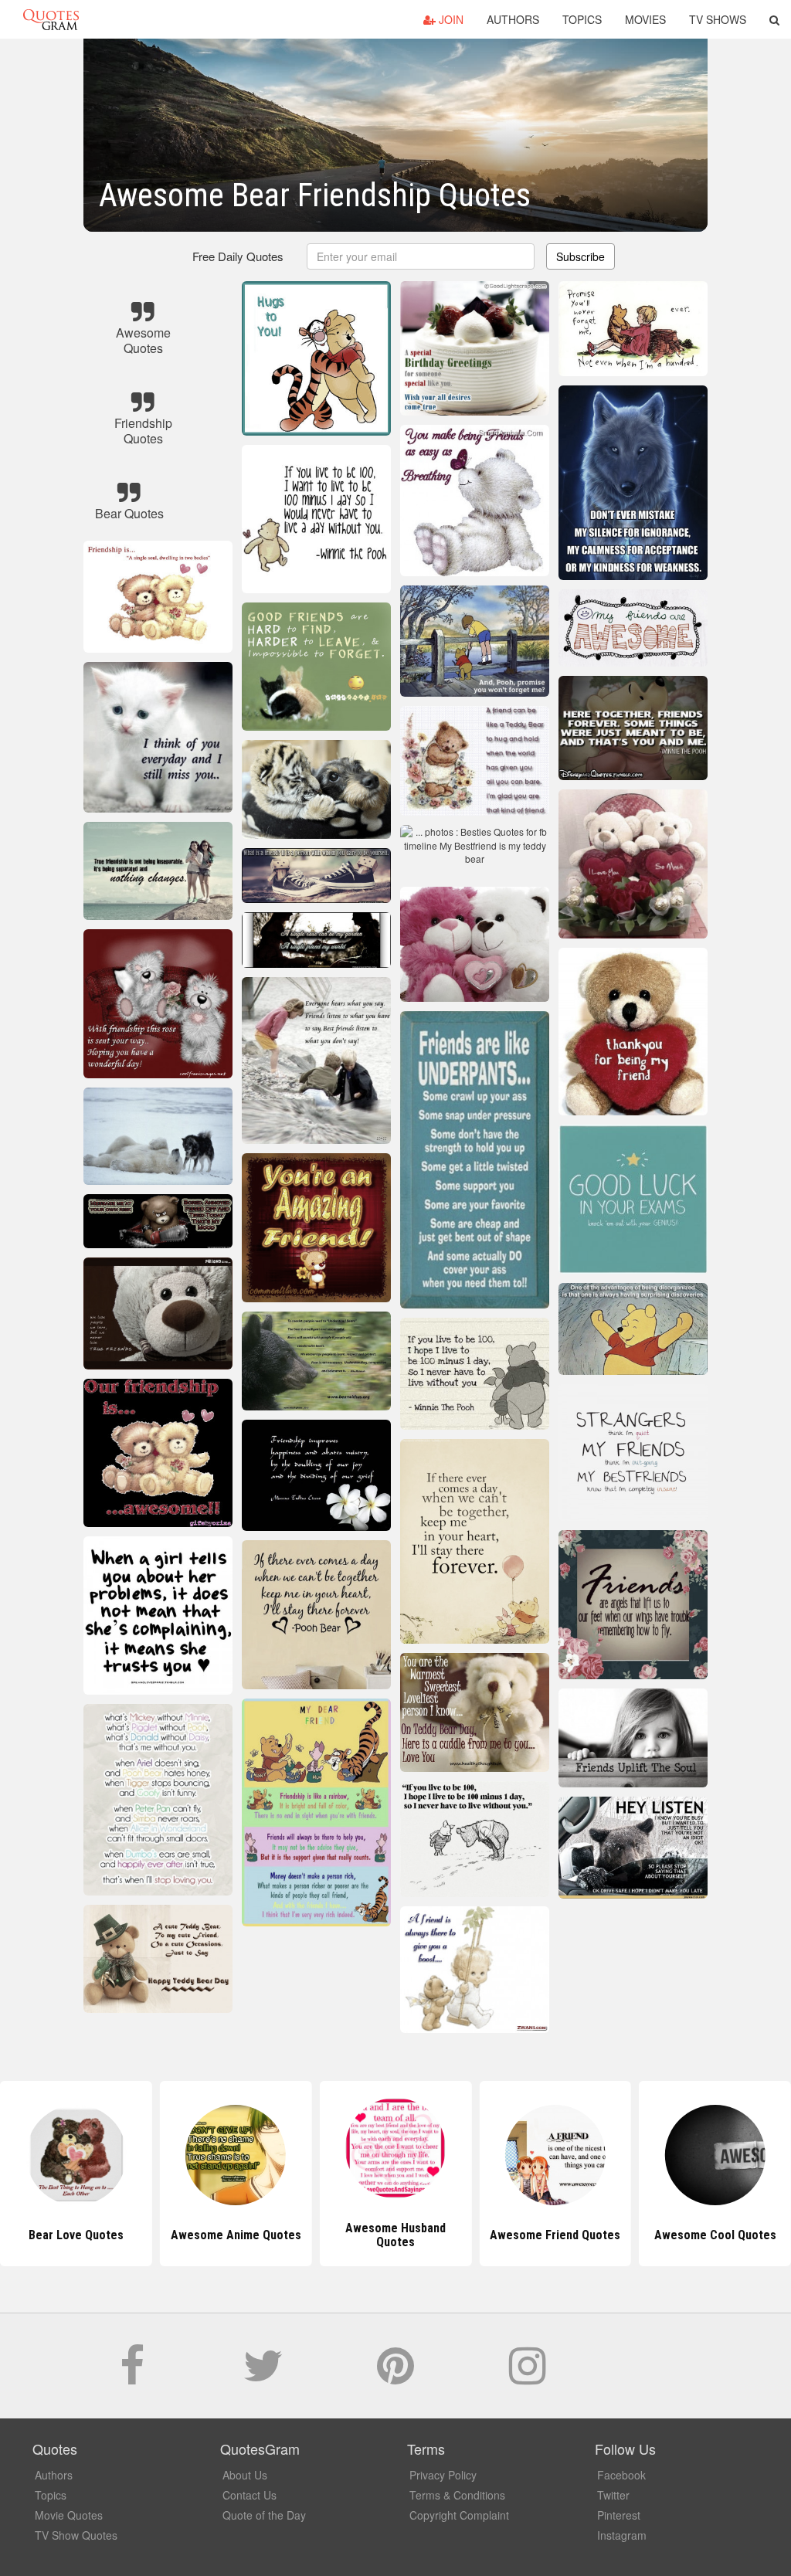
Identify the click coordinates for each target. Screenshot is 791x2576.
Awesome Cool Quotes (555, 2235)
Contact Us (250, 2495)
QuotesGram (51, 19)
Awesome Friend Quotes (395, 2235)
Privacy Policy (443, 2475)
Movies (645, 19)
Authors (513, 19)
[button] (774, 19)
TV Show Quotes (76, 2535)
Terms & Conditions (457, 2495)
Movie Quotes (69, 2515)
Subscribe (581, 256)
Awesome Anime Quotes (76, 2235)
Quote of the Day (264, 2515)
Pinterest (619, 2515)
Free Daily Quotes (238, 256)
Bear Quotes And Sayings (715, 2235)
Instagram (622, 2535)
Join (450, 19)
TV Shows (718, 19)
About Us (245, 2475)
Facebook (621, 2475)
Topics (582, 19)
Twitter (613, 2495)
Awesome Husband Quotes (236, 2235)
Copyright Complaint (459, 2515)
